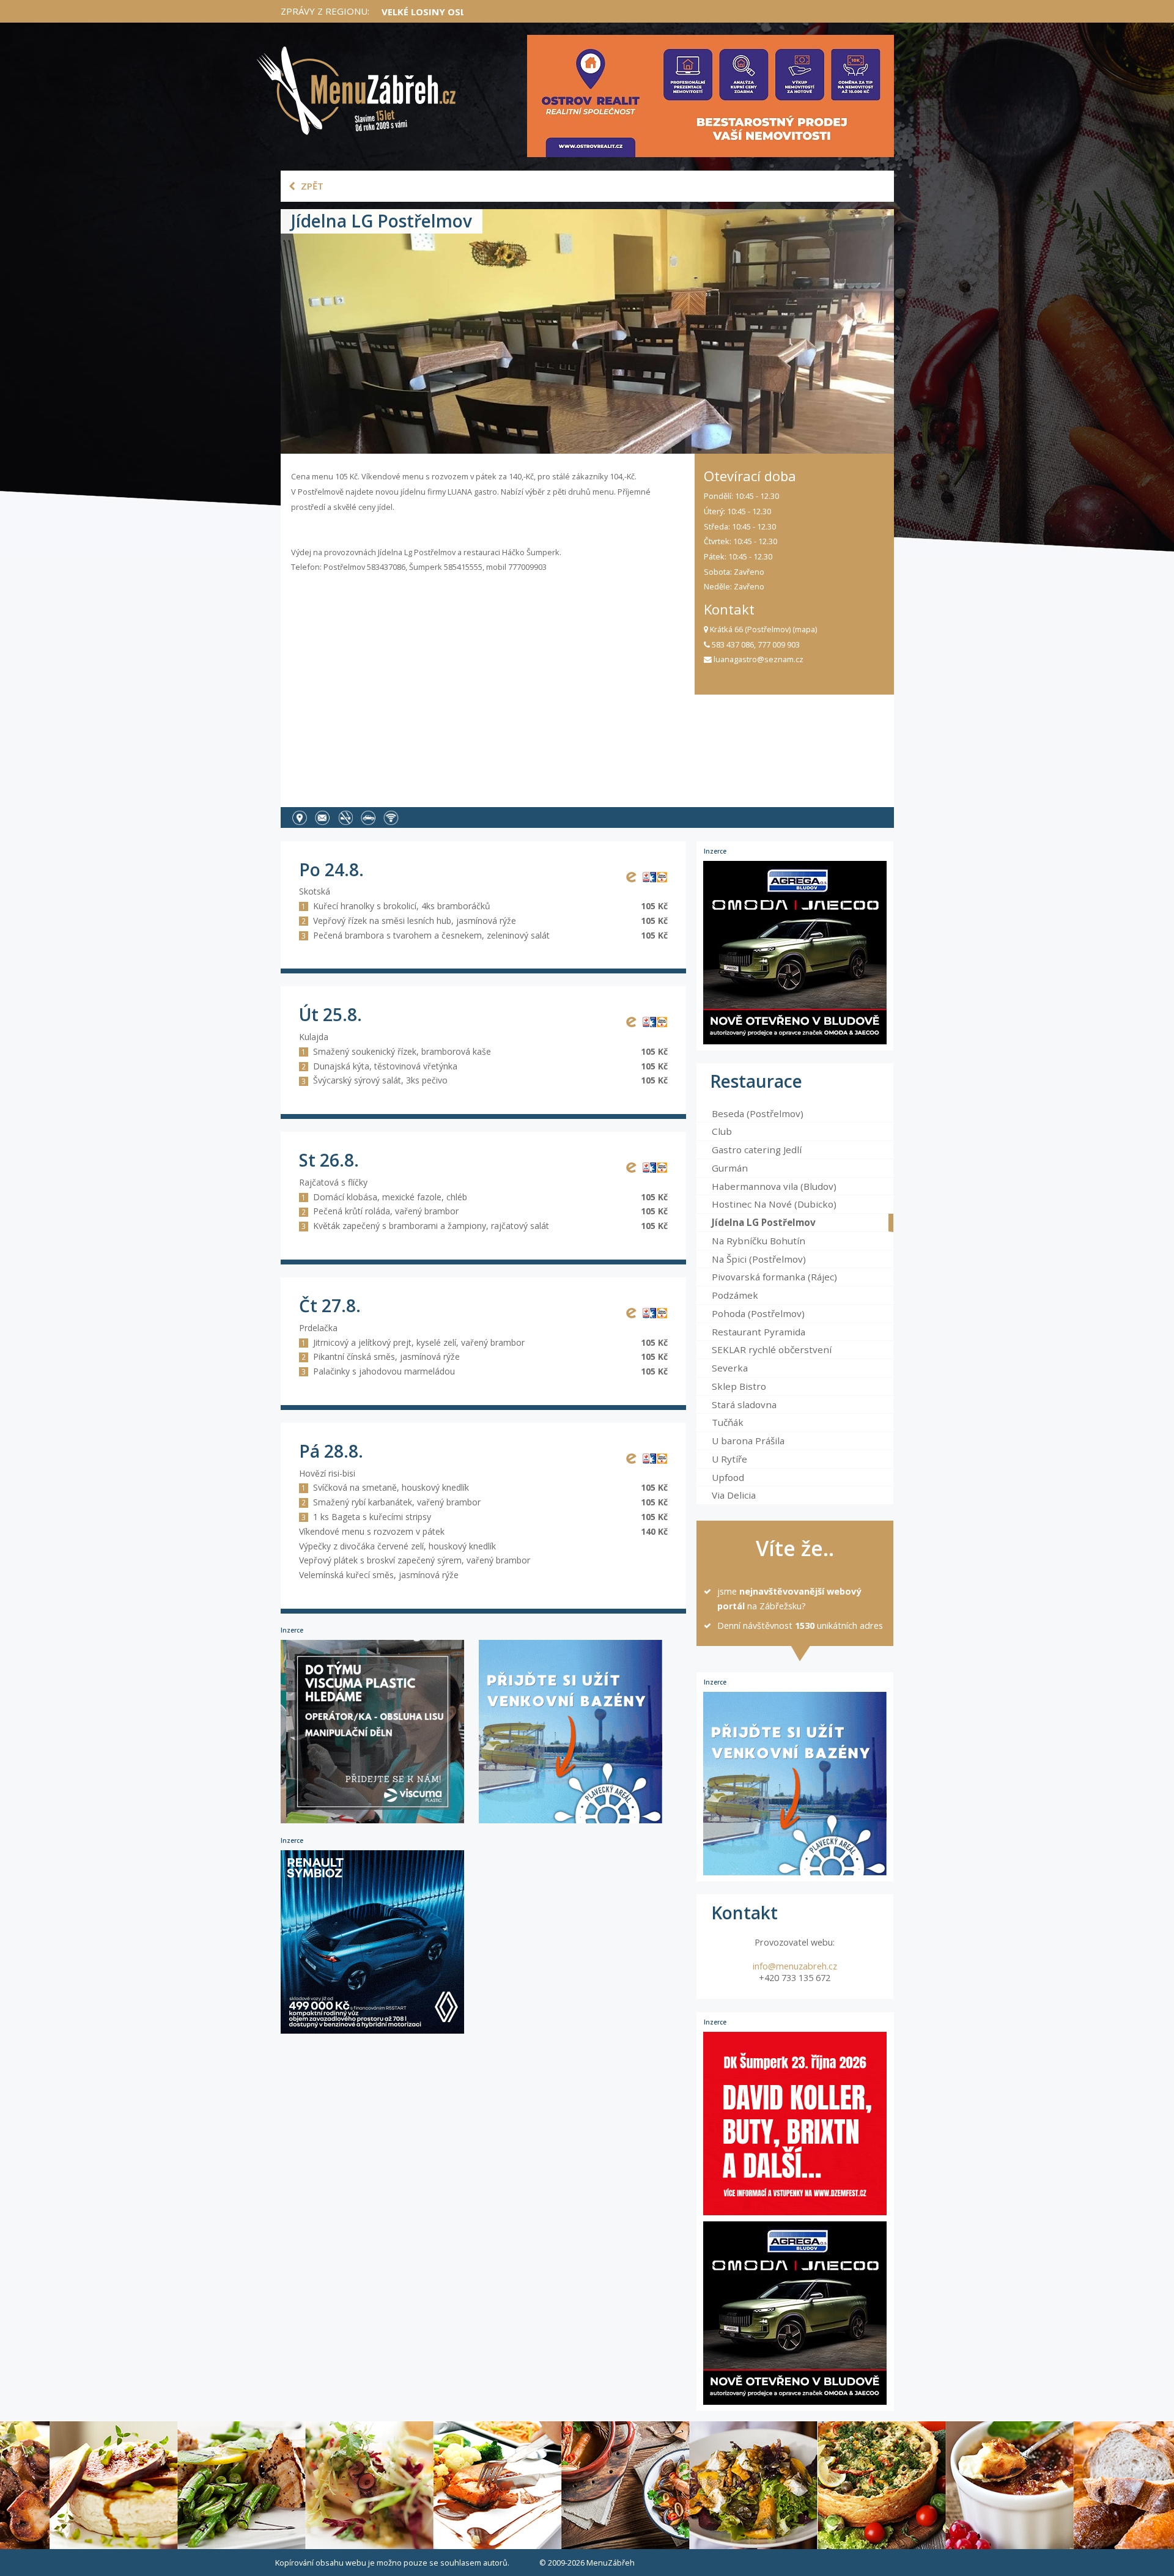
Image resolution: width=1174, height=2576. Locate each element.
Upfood (728, 1477)
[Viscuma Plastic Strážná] (380, 1822)
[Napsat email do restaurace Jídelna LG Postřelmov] (325, 817)
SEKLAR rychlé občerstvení (772, 1349)
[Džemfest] (795, 2124)
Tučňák (728, 1422)
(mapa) (805, 629)
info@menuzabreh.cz (795, 1966)
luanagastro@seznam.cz (758, 659)
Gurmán (730, 1168)
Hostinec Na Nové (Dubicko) (774, 1204)
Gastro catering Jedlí (757, 1150)
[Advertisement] (488, 686)
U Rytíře (729, 1459)
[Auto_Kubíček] (378, 2033)
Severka (730, 1368)
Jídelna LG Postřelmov (764, 1222)
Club (722, 1131)
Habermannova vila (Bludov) (774, 1186)
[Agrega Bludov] (795, 953)
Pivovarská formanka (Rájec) (774, 1277)
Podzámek (735, 1295)
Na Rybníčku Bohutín (759, 1241)
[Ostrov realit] (711, 96)
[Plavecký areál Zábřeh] (577, 1822)
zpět (311, 186)
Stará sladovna (744, 1404)
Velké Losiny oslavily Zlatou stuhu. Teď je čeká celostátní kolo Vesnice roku (581, 12)
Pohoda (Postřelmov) (758, 1313)
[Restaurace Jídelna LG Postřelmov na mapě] (302, 817)
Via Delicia (734, 1495)
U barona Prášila (748, 1441)
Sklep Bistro (739, 1386)
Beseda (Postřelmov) (758, 1113)
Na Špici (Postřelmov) (759, 1259)
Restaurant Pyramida (759, 1332)
